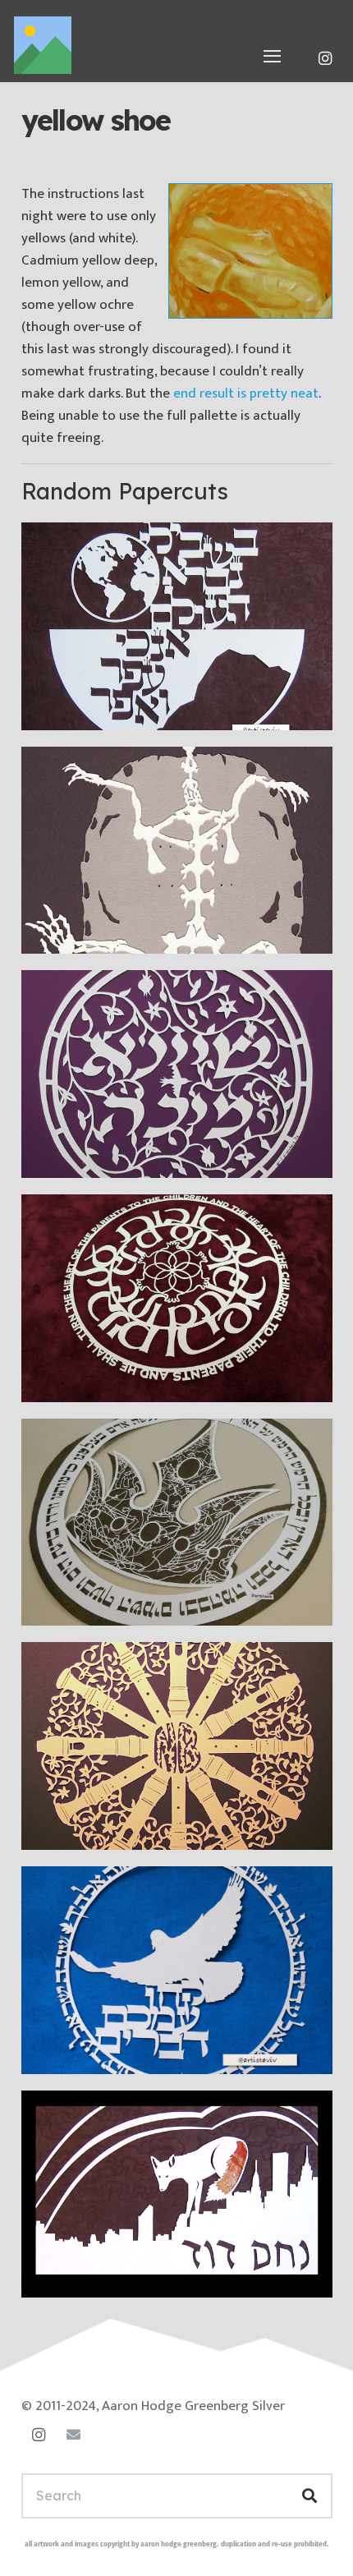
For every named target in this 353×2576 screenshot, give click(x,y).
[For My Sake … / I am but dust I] (177, 626)
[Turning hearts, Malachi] (177, 1298)
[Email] (73, 2435)
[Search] (309, 2496)
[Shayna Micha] (177, 1074)
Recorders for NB (102, 1826)
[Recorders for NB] (177, 1746)
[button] (273, 56)
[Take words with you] (177, 1970)
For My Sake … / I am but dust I (151, 707)
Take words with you (112, 2051)
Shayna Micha (90, 1155)
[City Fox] (177, 2194)
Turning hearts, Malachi (121, 1379)
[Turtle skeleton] (177, 851)
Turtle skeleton (92, 930)
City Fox (71, 2274)
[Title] (43, 45)
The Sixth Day (90, 1602)
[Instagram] (325, 58)
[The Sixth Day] (177, 1523)
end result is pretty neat (246, 393)
